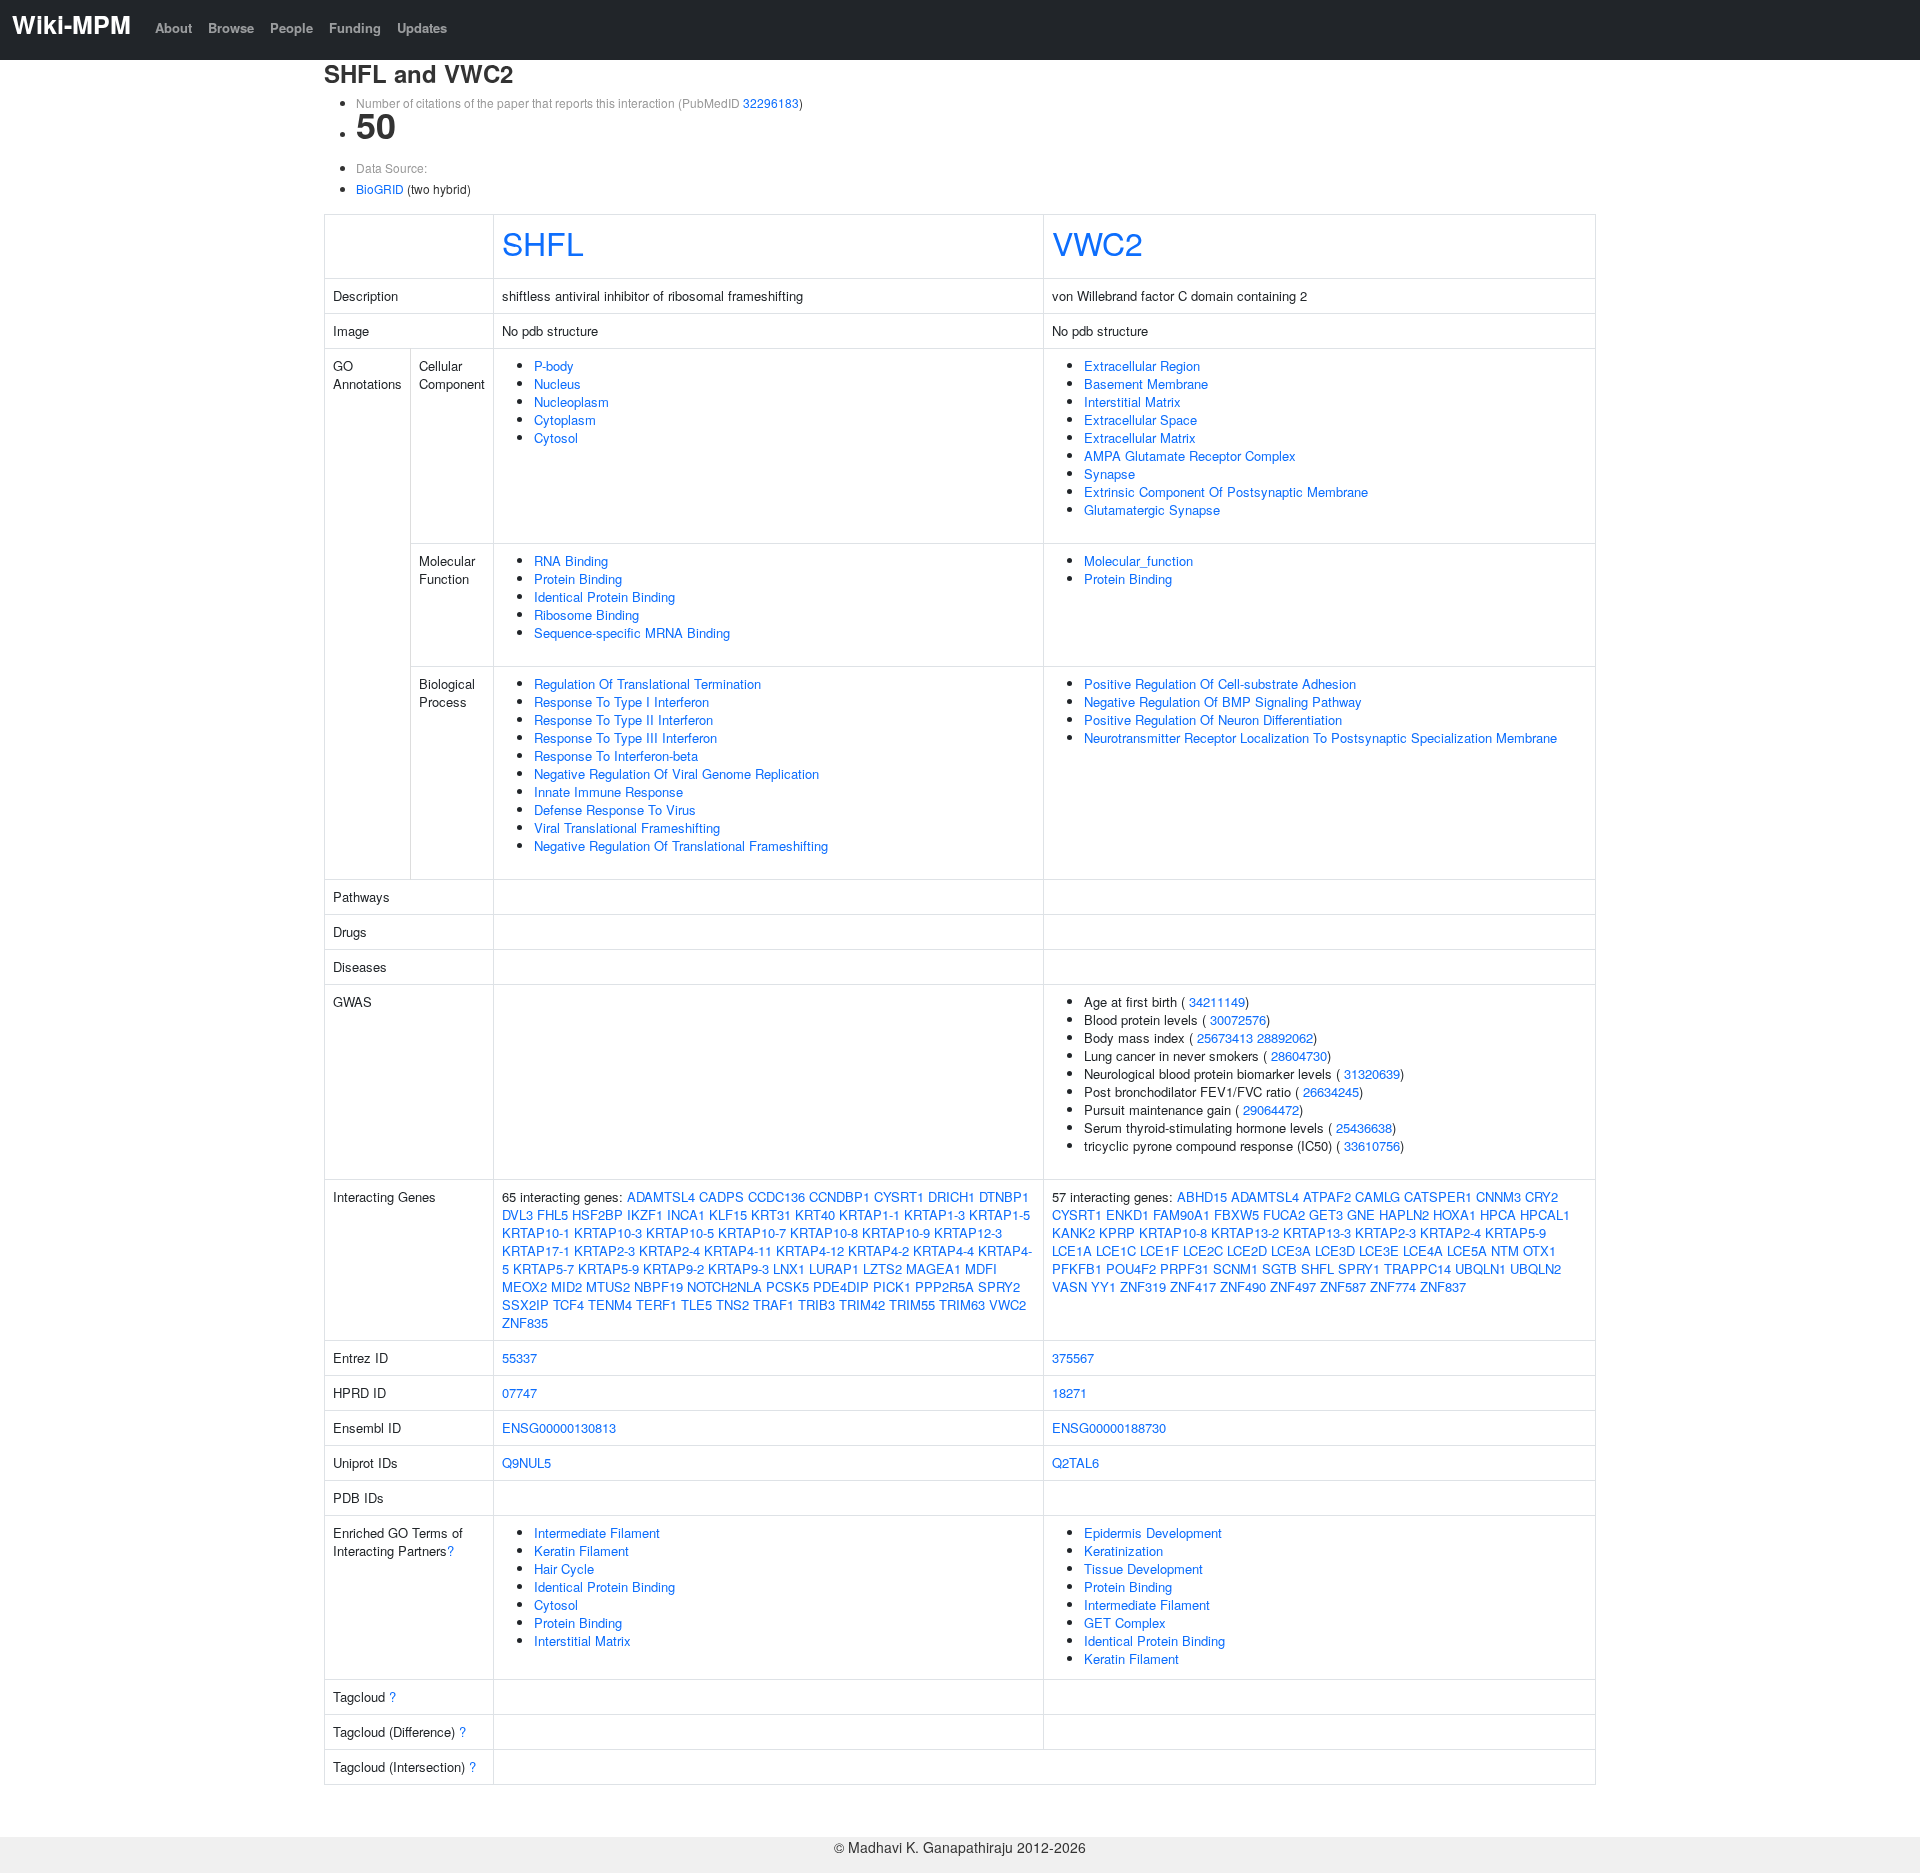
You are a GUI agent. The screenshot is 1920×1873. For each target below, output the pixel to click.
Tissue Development (1143, 1568)
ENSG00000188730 (1109, 1427)
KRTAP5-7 (543, 1268)
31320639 (1372, 1073)
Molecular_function (1138, 560)
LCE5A (1467, 1250)
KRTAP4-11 (738, 1250)
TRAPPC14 (1417, 1268)
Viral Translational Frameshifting (627, 827)
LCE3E (1379, 1250)
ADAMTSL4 (661, 1196)
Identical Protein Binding (604, 596)
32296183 (771, 102)
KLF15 (728, 1214)
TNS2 (732, 1304)
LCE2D (1247, 1250)
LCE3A (1291, 1250)
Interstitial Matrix (1132, 401)
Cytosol (556, 437)
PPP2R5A (944, 1286)
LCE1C (1116, 1250)
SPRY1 (1359, 1268)
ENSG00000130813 (559, 1427)
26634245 (1331, 1091)
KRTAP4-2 (878, 1250)
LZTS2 (882, 1268)
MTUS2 (608, 1286)
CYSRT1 (899, 1196)
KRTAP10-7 (752, 1232)
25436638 (1364, 1127)
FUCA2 (1284, 1214)
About (173, 27)
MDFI (981, 1268)
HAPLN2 (1404, 1214)
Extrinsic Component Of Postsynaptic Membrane (1226, 491)
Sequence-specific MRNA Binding (632, 632)
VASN (1069, 1286)
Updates (422, 27)
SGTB (1279, 1268)
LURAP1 (834, 1268)
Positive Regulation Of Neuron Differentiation (1213, 719)
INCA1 (686, 1214)
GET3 (1326, 1214)
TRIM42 (862, 1304)
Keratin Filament (581, 1550)
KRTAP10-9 (896, 1232)
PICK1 (892, 1286)
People (291, 27)
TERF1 (656, 1304)
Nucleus (557, 383)
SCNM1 (1235, 1268)
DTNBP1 (1004, 1196)
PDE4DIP (841, 1286)
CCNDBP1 (839, 1196)
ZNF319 (1143, 1286)
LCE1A (1072, 1250)
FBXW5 (1236, 1214)
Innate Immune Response (608, 791)
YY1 (1103, 1286)
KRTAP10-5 (680, 1232)
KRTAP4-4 (943, 1250)
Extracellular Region (1142, 365)
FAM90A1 (1181, 1214)
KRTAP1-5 (999, 1214)
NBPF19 (658, 1286)
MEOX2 (524, 1286)
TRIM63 (962, 1304)
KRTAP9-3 (738, 1268)
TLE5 (696, 1304)
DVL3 (517, 1214)
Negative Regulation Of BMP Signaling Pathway (1223, 701)
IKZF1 (645, 1214)
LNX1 (789, 1268)
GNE (1361, 1214)
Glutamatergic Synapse (1152, 509)
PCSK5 (787, 1286)
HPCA (1498, 1214)
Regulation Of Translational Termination (647, 683)
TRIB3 (816, 1304)
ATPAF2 (1327, 1196)
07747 (519, 1392)
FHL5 (552, 1214)
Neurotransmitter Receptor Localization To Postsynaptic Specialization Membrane (1320, 737)
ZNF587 (1343, 1286)
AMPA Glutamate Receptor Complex (1190, 455)
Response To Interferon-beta (616, 755)
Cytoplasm (565, 419)
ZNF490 (1243, 1286)
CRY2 (1541, 1196)
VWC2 (1097, 242)
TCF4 (568, 1304)
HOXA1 (1454, 1214)
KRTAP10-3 (608, 1232)
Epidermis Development (1153, 1532)
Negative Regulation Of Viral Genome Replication (676, 773)
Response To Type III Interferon (625, 737)
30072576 (1238, 1019)
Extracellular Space (1140, 419)
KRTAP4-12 (810, 1250)
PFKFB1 (1077, 1268)
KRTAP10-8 (824, 1232)
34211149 (1217, 1001)
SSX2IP (525, 1304)
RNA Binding (571, 560)
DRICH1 (951, 1196)
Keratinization (1123, 1550)
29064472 (1271, 1109)
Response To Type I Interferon (621, 701)
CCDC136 (776, 1196)
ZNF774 (1393, 1286)
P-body (554, 365)
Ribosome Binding (586, 614)
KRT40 (815, 1214)
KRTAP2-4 (669, 1250)
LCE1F (1159, 1250)
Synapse (1109, 473)
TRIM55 (912, 1304)
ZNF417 (1193, 1286)
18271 (1069, 1392)
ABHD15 (1202, 1196)
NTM (1505, 1250)
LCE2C (1203, 1250)
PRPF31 (1184, 1268)
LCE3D (1335, 1250)
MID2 (566, 1286)
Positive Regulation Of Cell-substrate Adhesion (1220, 683)
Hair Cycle (564, 1568)
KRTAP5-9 (608, 1268)
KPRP (1117, 1232)
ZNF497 (1293, 1286)
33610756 (1372, 1145)
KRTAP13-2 (1245, 1232)
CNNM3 (1498, 1196)
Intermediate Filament (597, 1532)
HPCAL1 (1545, 1214)
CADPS (721, 1196)
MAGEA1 (933, 1268)
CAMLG (1377, 1196)
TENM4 (610, 1304)
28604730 (1299, 1055)
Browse (231, 27)
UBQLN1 (1480, 1268)
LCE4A (1423, 1250)
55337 (519, 1357)
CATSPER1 (1438, 1196)
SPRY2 (999, 1286)
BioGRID (380, 188)
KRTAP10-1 (536, 1232)
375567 (1073, 1357)
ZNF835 (525, 1322)
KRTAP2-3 (604, 1250)
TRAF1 (773, 1304)
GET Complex (1125, 1622)
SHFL (543, 242)
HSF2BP (597, 1214)
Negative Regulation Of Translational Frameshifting (681, 845)
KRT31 (771, 1214)
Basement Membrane (1146, 383)
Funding (355, 27)
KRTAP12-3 (968, 1232)
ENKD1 (1127, 1214)
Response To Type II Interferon (623, 719)
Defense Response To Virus (615, 809)
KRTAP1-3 (934, 1214)
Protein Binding (578, 578)
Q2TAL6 (1075, 1462)
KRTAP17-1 (536, 1250)
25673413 (1225, 1037)
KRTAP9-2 (673, 1268)
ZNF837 (1443, 1286)
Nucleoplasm (571, 401)
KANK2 (1073, 1232)
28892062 (1285, 1037)
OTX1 (1539, 1250)
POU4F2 (1131, 1268)
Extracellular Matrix (1140, 437)
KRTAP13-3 (1317, 1232)
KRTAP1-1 (869, 1214)
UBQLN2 (1535, 1268)
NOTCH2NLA (724, 1286)
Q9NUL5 (526, 1462)
